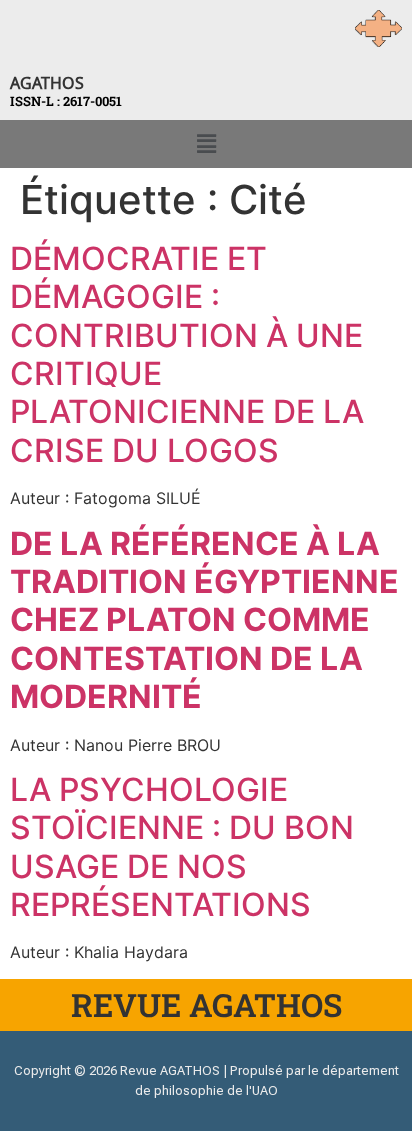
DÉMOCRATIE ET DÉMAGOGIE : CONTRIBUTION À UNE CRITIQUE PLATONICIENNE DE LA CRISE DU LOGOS (187, 354)
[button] (206, 143)
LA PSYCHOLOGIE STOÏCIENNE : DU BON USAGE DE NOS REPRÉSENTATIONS (182, 847)
